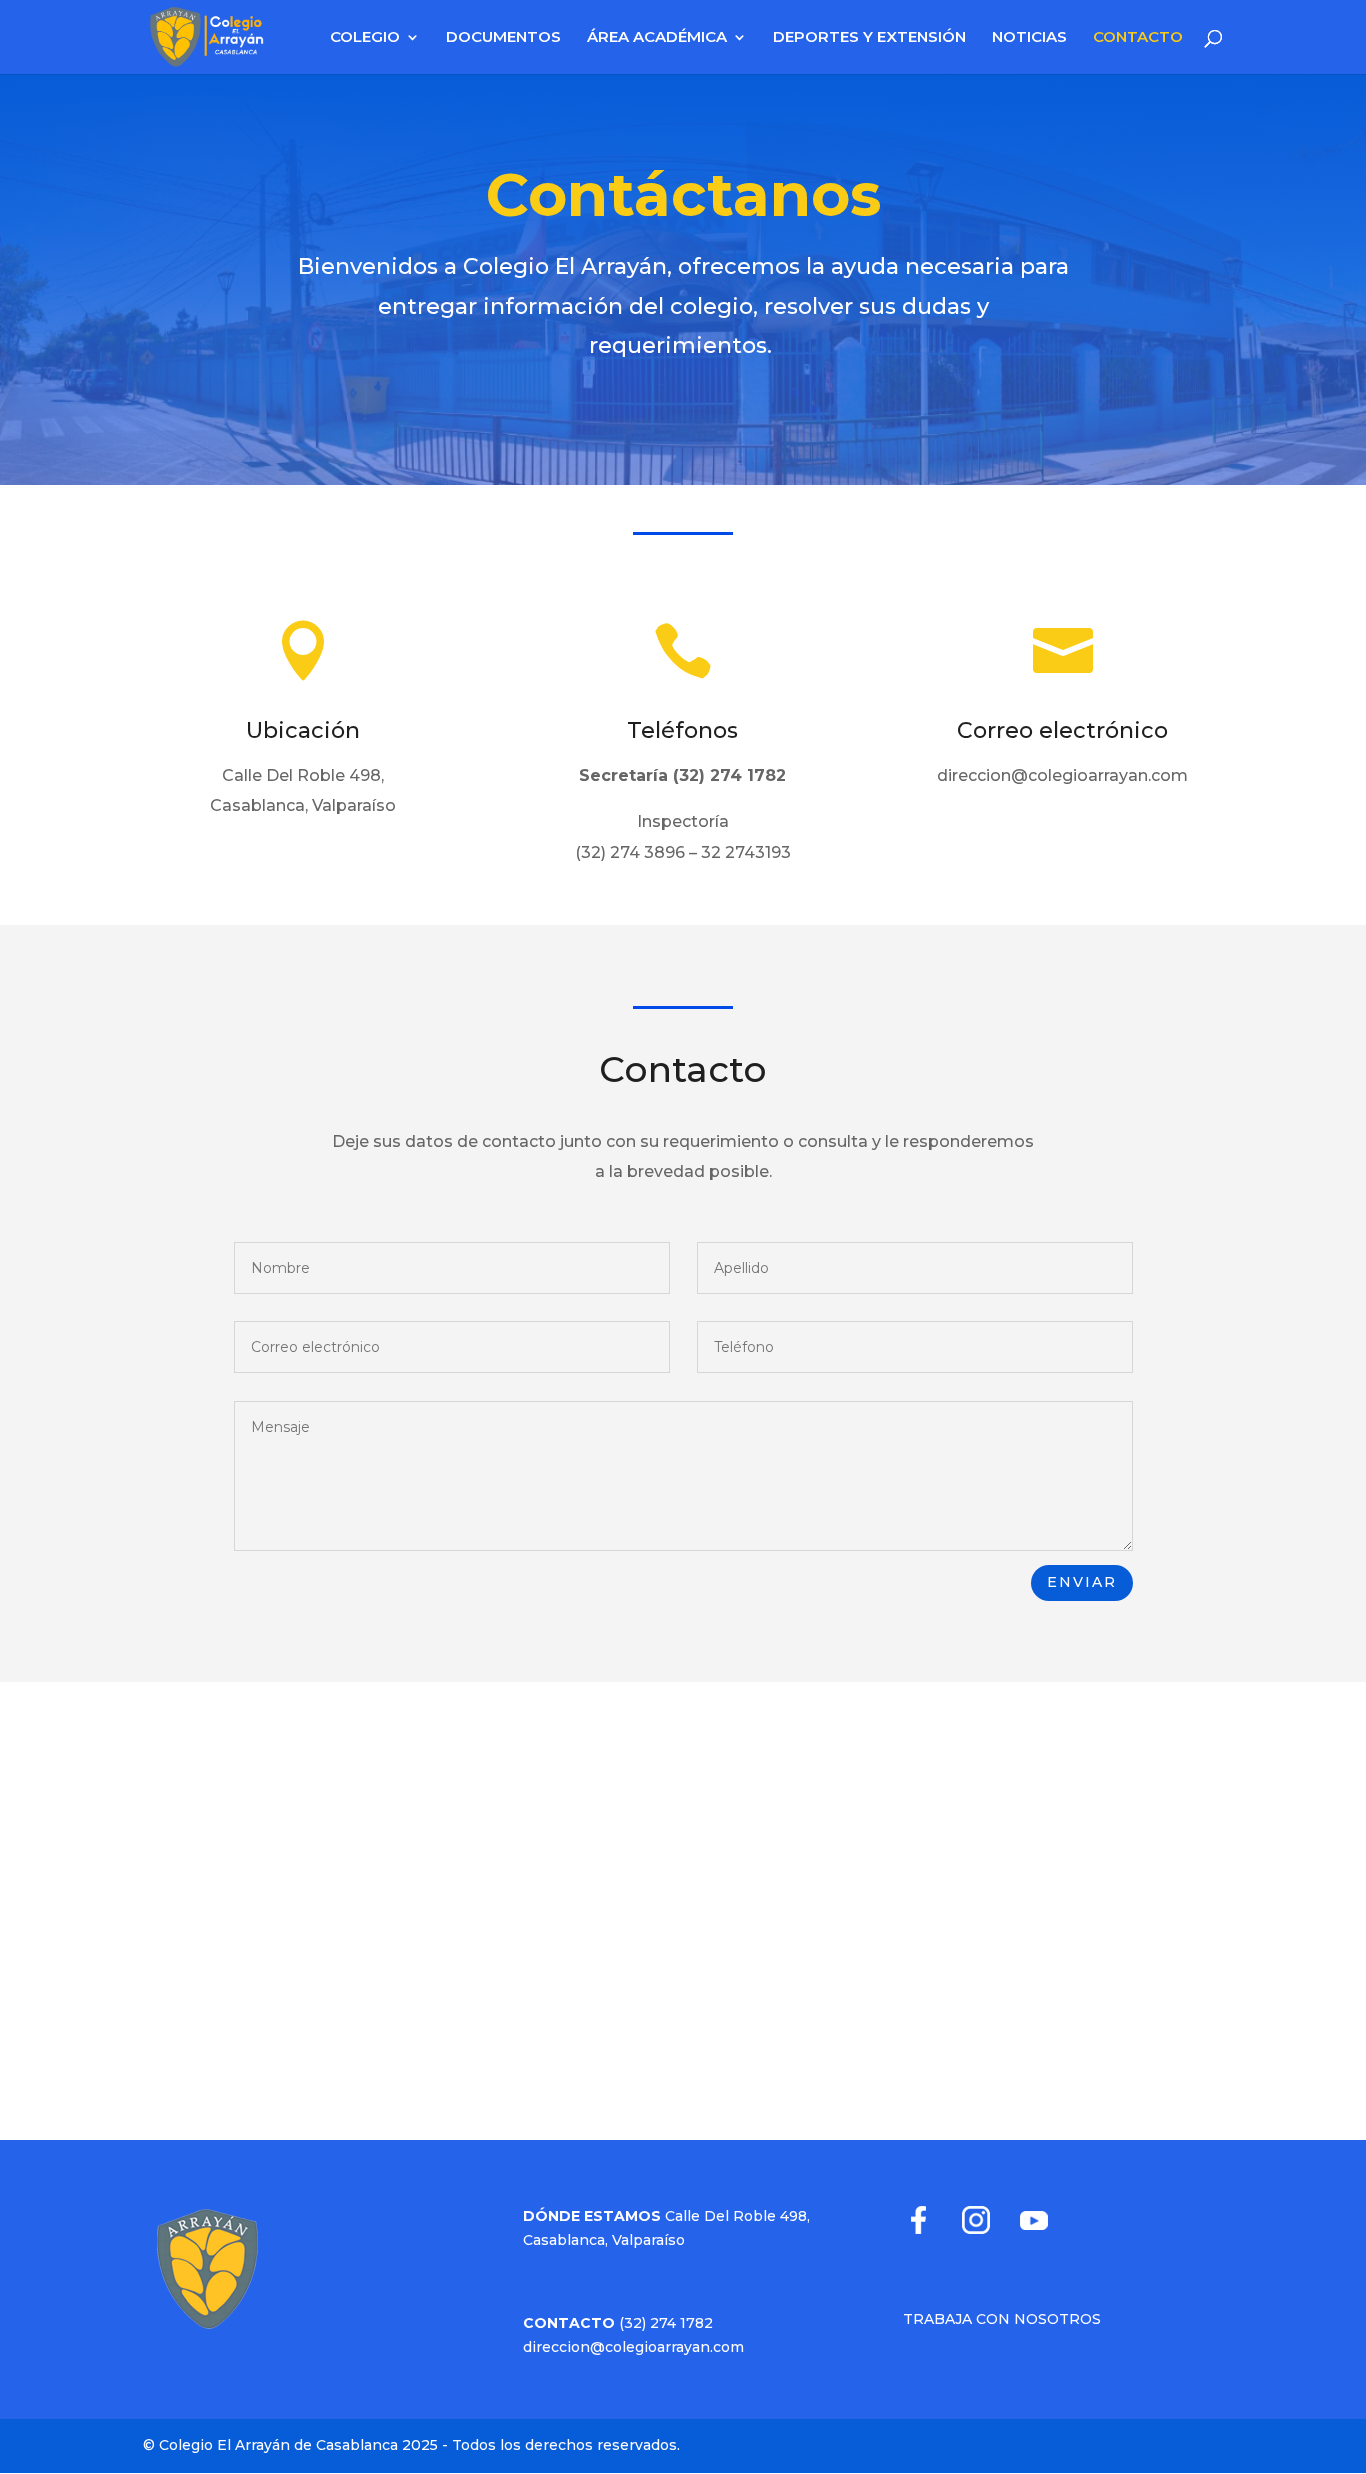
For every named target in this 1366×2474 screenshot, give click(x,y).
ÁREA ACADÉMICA (657, 38)
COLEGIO (365, 38)
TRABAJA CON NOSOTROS (1002, 2319)
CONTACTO (1138, 38)
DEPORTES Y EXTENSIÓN (869, 38)
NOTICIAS (1029, 38)
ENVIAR (1082, 1582)
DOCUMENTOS (503, 38)
